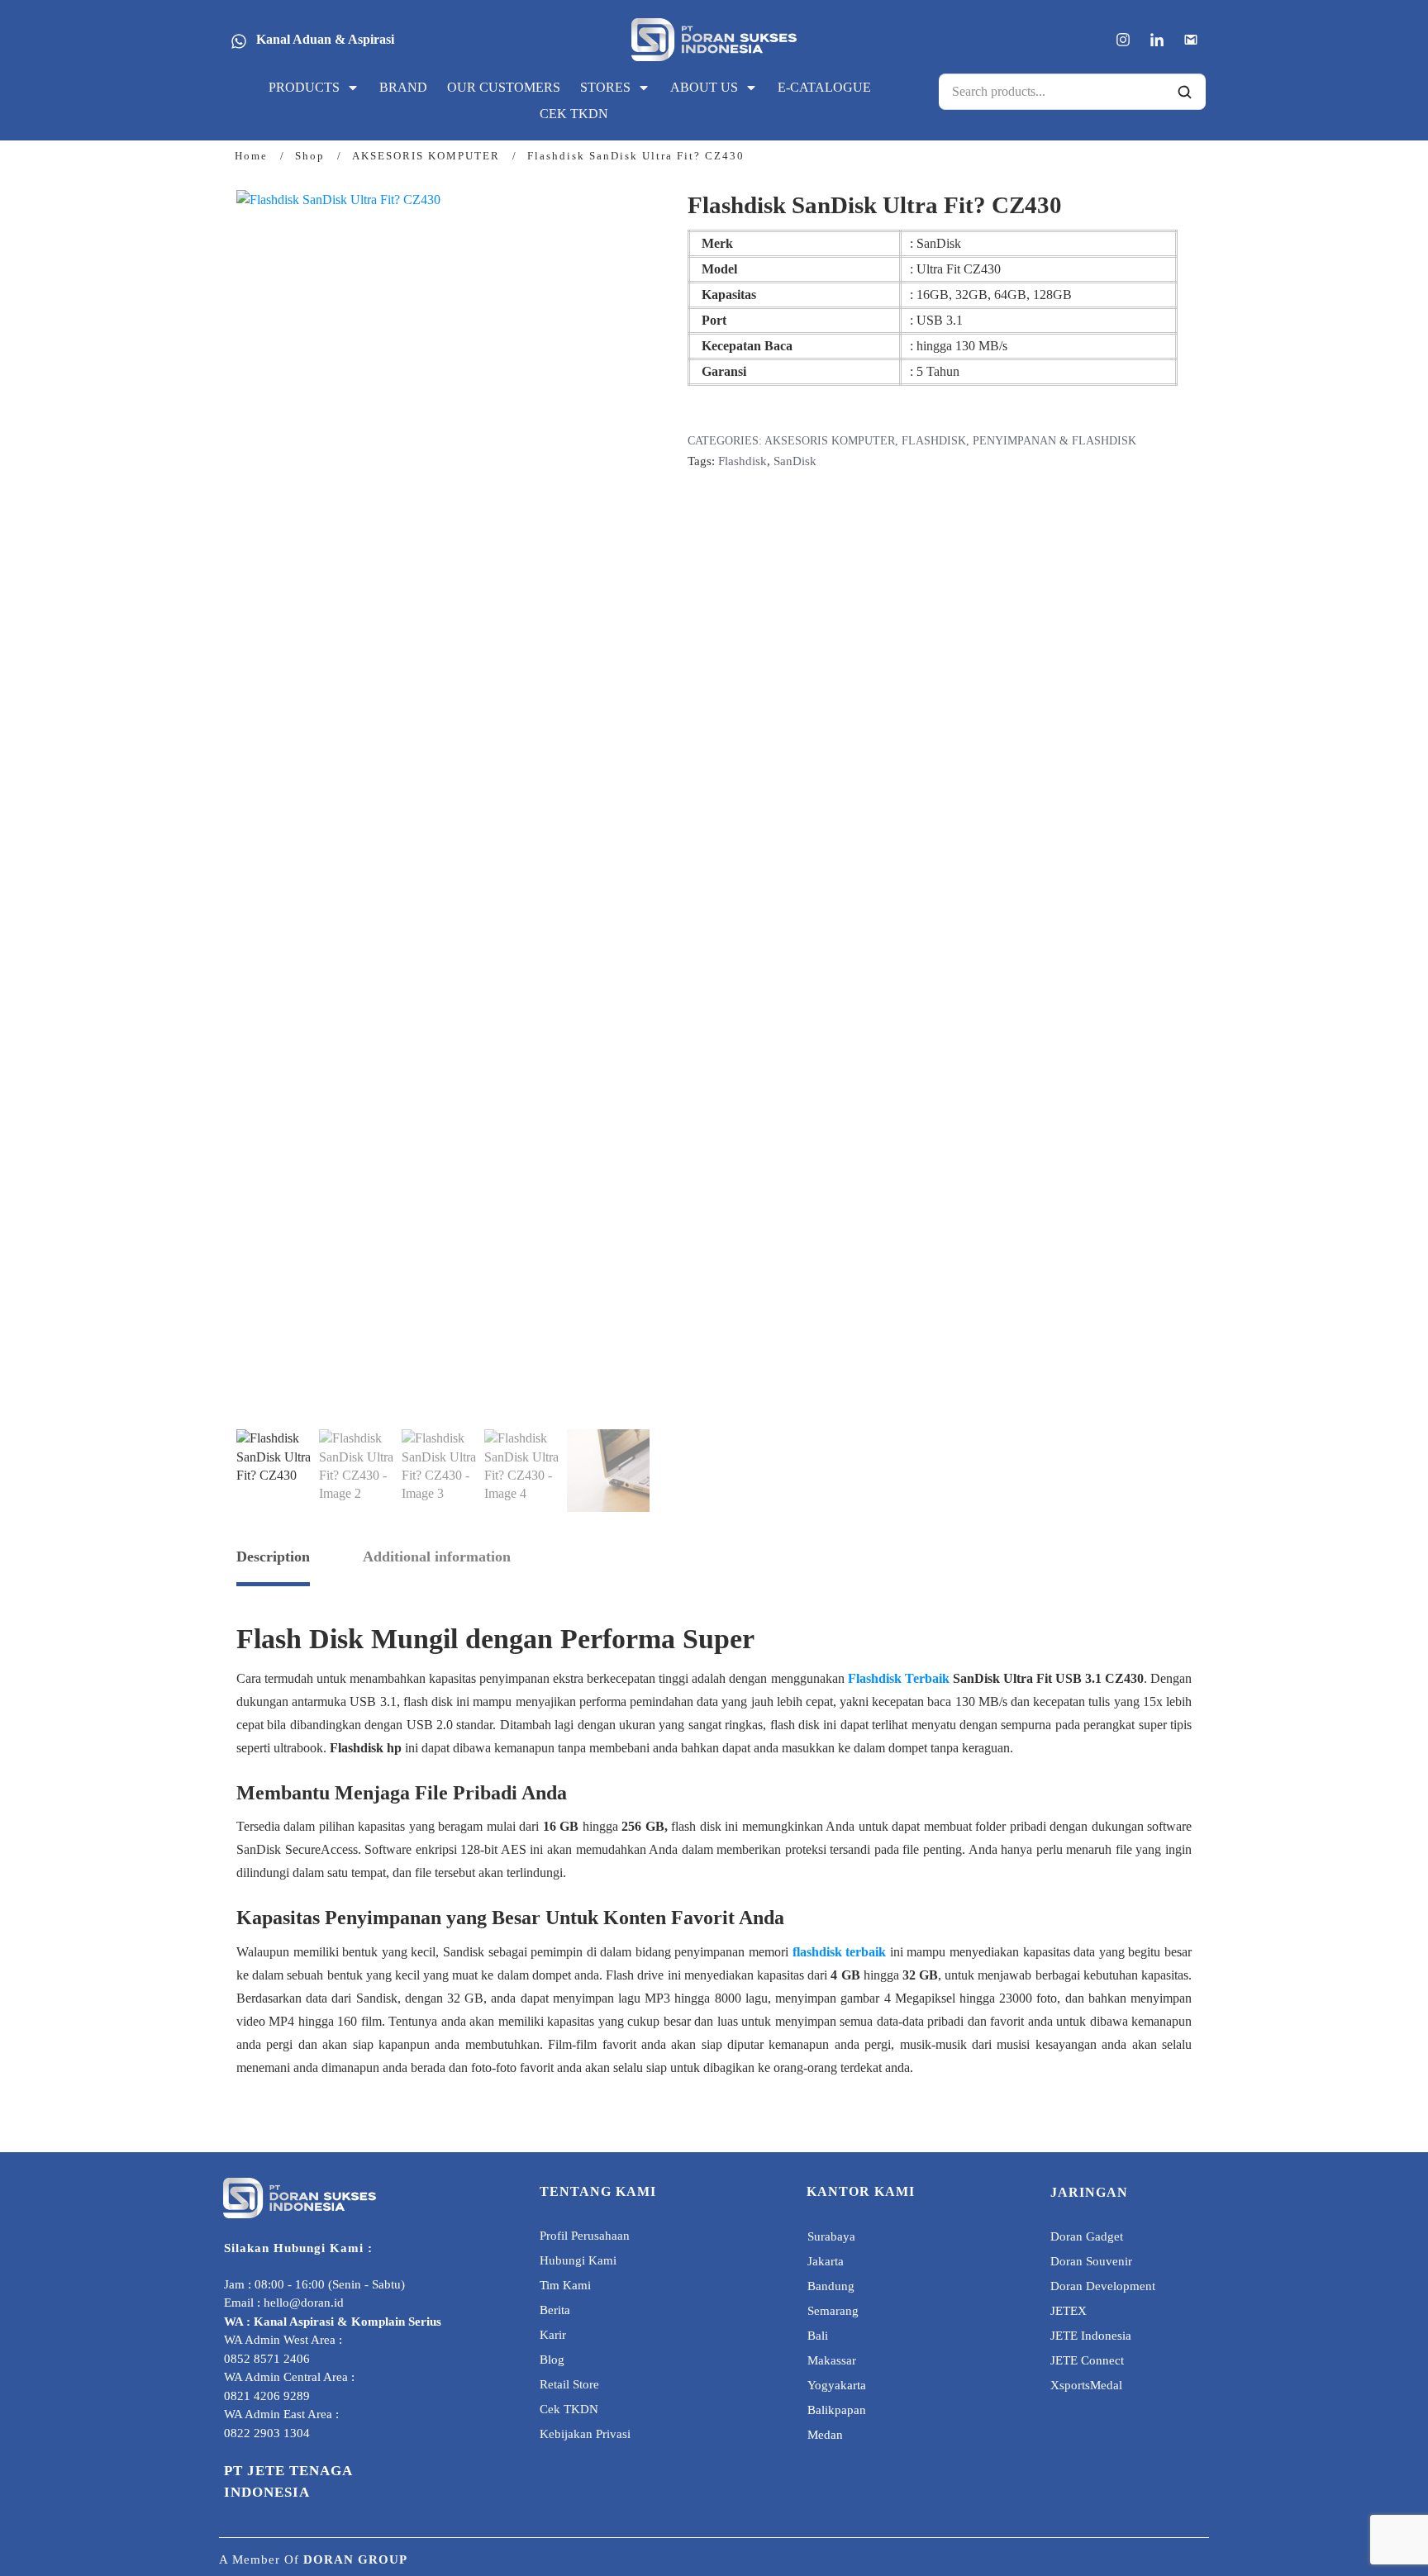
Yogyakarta (837, 2385)
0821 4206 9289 (267, 2396)
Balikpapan (837, 2410)
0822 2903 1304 (267, 2433)
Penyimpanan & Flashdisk (1054, 441)
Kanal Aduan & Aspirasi (325, 39)
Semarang (833, 2311)
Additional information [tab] (437, 1557)
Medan (825, 2435)
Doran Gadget (1087, 2236)
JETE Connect (1087, 2360)
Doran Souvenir (1091, 2261)
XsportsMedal (1086, 2385)
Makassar (832, 2360)
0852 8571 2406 (267, 2359)
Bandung (831, 2286)
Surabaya (831, 2236)
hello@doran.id (304, 2303)
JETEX (1069, 2311)
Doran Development (1103, 2286)
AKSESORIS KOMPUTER (830, 441)
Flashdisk (934, 441)
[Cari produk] (1184, 92)
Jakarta (826, 2261)
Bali (818, 2336)
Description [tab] (273, 1557)
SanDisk (795, 461)
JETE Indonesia (1091, 2336)
